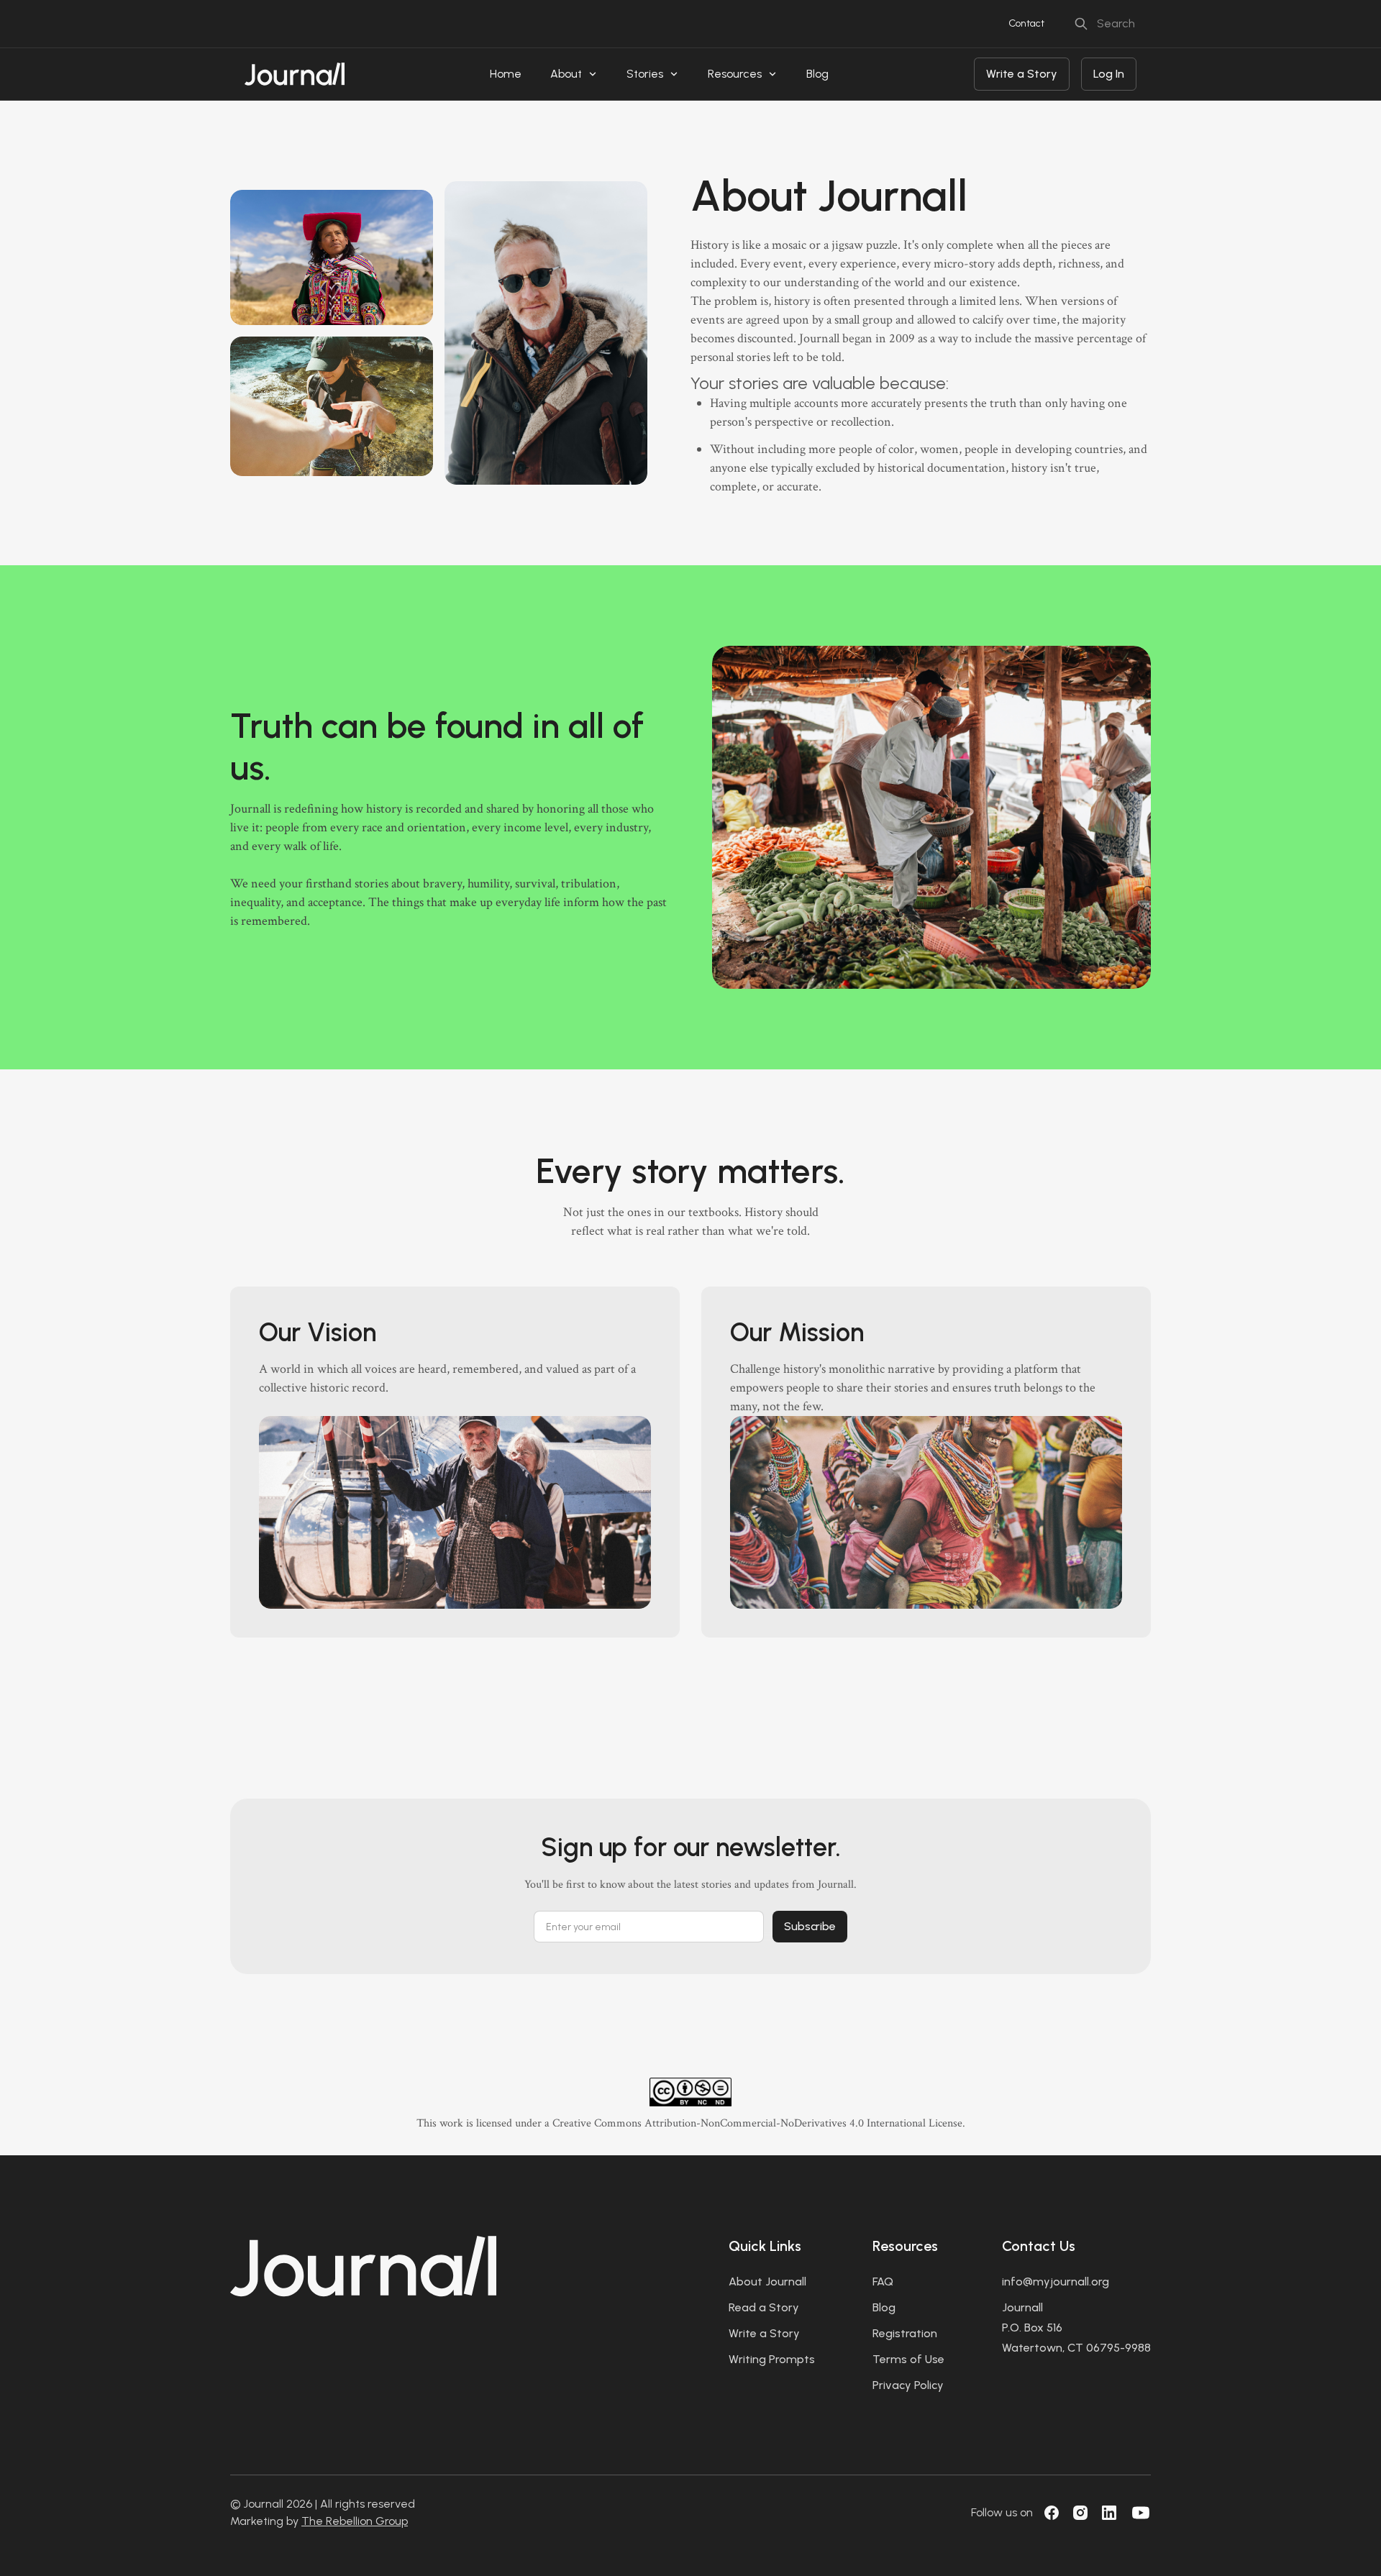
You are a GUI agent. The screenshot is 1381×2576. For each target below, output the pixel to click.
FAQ (883, 2282)
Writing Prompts (772, 2359)
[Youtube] (1141, 2513)
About (566, 74)
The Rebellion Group (355, 2521)
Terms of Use (908, 2359)
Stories (645, 74)
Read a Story (764, 2307)
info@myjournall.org (1056, 2282)
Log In (1109, 74)
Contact (1026, 23)
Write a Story (1022, 74)
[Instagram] (1080, 2513)
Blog (817, 74)
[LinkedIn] (1109, 2513)
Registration (905, 2333)
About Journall (767, 2282)
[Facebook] (1052, 2513)
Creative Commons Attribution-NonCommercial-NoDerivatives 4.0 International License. (759, 2123)
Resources (735, 74)
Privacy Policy (908, 2385)
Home (506, 74)
